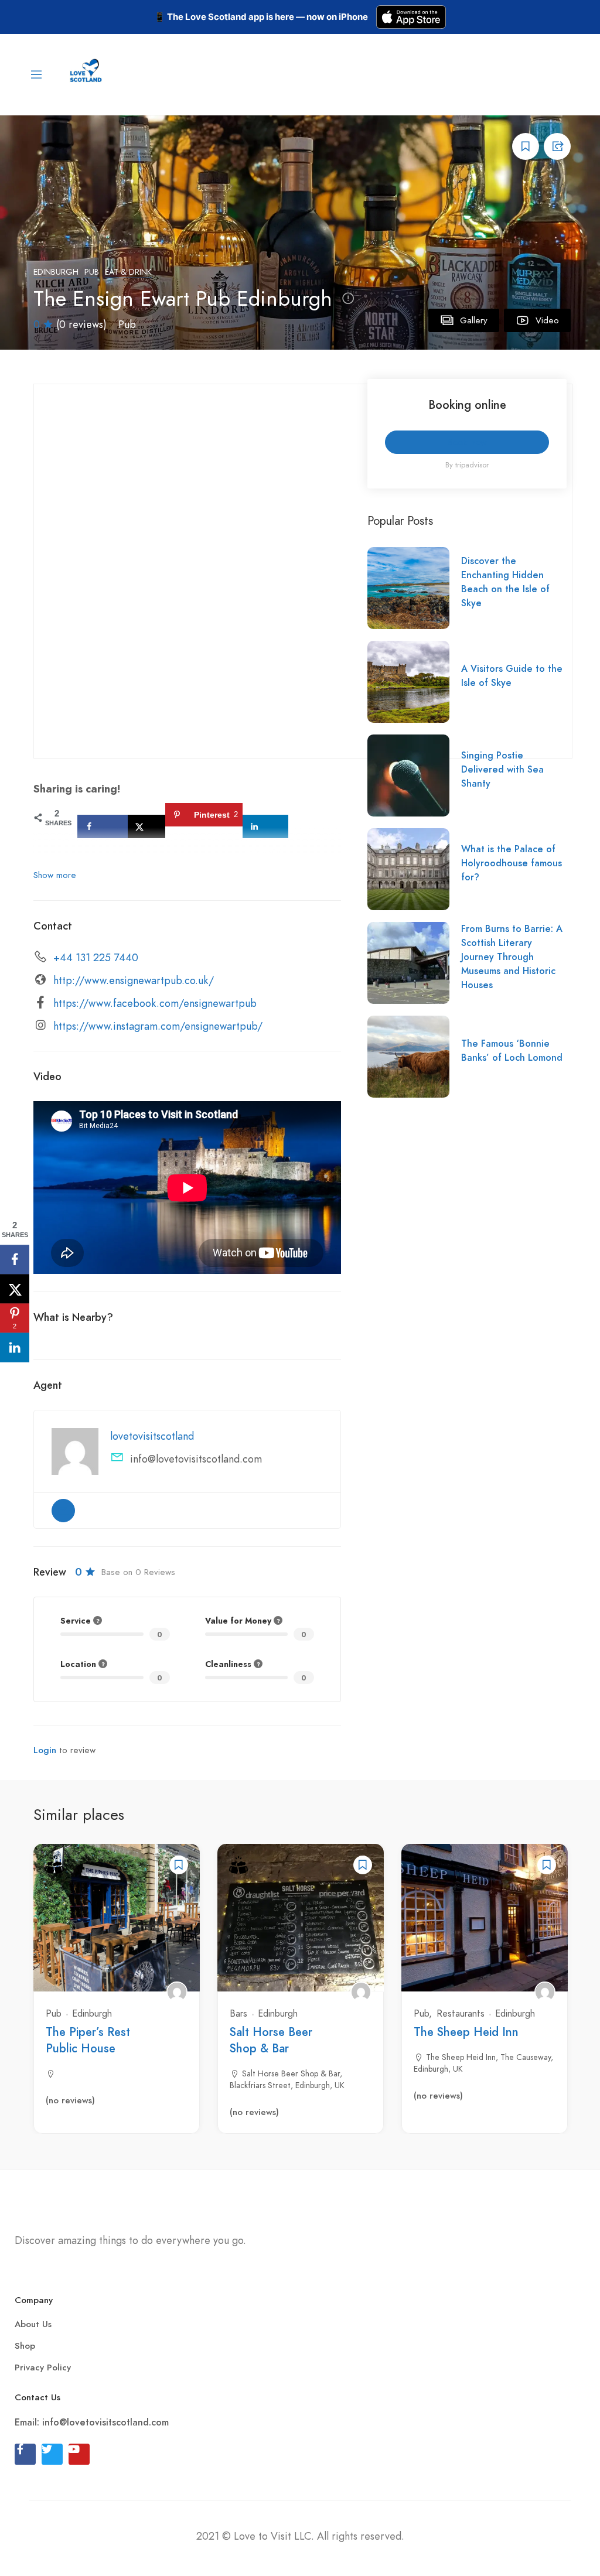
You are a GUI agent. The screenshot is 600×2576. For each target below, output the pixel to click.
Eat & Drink (128, 272)
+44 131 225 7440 (96, 958)
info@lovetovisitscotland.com (196, 1459)
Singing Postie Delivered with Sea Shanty (502, 770)
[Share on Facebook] (103, 826)
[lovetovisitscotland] (177, 1992)
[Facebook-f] (25, 2454)
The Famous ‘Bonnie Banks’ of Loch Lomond (512, 1051)
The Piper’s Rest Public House (88, 2040)
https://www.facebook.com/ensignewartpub (155, 1003)
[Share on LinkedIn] (265, 826)
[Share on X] (146, 826)
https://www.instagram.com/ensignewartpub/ (158, 1026)
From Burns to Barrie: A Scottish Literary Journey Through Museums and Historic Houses (512, 957)
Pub (92, 272)
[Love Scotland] (87, 73)
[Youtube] (79, 2454)
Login (45, 1750)
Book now (467, 442)
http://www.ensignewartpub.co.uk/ (134, 980)
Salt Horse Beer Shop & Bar (271, 2040)
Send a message (63, 1511)
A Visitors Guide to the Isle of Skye (512, 676)
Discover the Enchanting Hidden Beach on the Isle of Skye (505, 582)
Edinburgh (56, 272)
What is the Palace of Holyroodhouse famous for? (512, 863)
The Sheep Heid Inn (466, 2032)
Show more (55, 875)
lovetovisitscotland (152, 1436)
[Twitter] (52, 2454)
